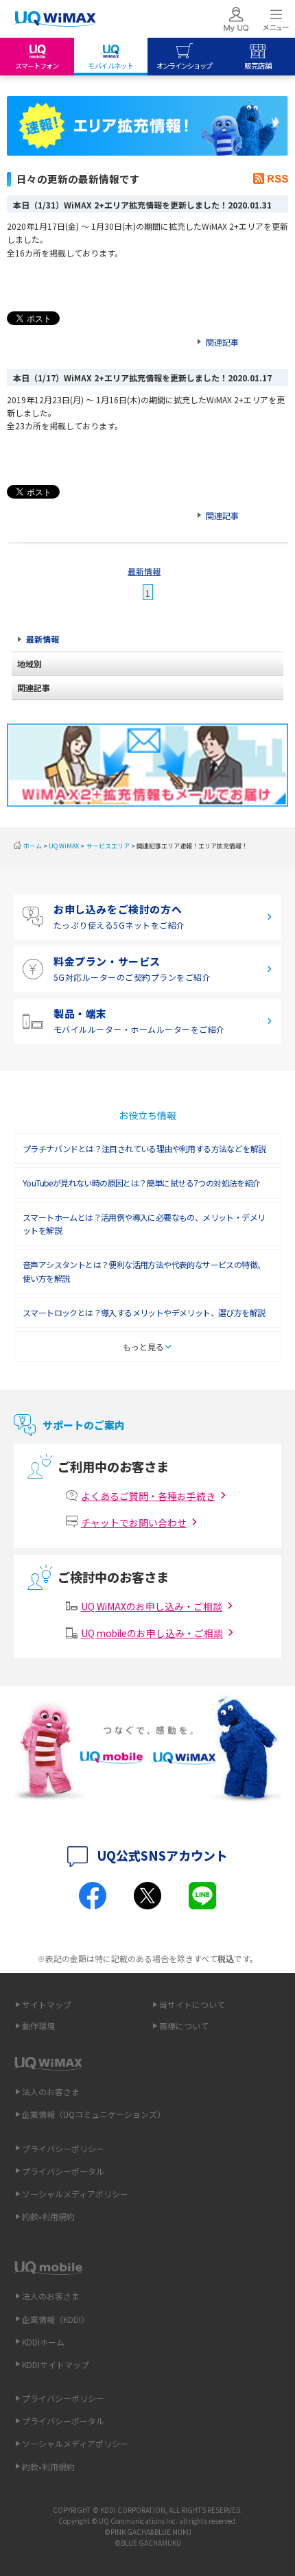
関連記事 (222, 342)
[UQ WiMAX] (55, 19)
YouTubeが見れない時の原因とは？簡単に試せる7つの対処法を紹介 (142, 1183)
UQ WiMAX (64, 846)
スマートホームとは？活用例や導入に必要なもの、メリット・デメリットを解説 (144, 1224)
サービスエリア (108, 846)
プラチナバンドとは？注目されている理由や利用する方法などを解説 (144, 1148)
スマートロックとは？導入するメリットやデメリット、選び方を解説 (144, 1312)
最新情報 (144, 571)
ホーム (33, 846)
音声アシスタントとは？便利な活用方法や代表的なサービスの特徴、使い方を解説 (144, 1271)
